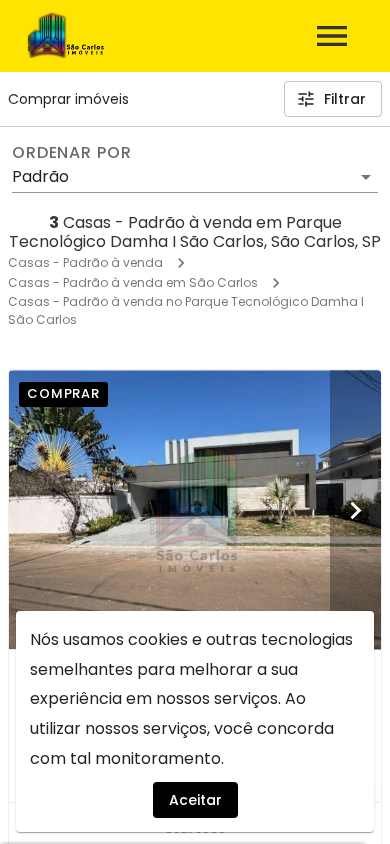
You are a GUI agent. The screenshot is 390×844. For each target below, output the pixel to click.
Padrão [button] (40, 176)
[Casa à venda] (195, 509)
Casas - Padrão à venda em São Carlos (133, 282)
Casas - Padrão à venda (85, 262)
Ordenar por (72, 153)
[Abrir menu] (332, 36)
